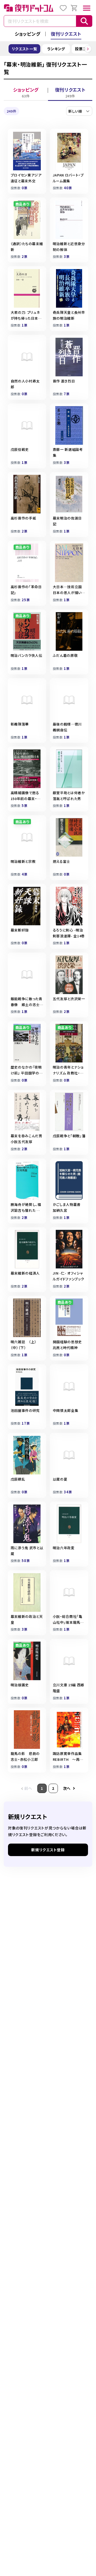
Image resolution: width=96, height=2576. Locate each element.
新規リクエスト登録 (48, 1850)
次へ (67, 1788)
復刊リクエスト (66, 34)
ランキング (56, 49)
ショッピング (27, 34)
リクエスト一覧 (25, 49)
